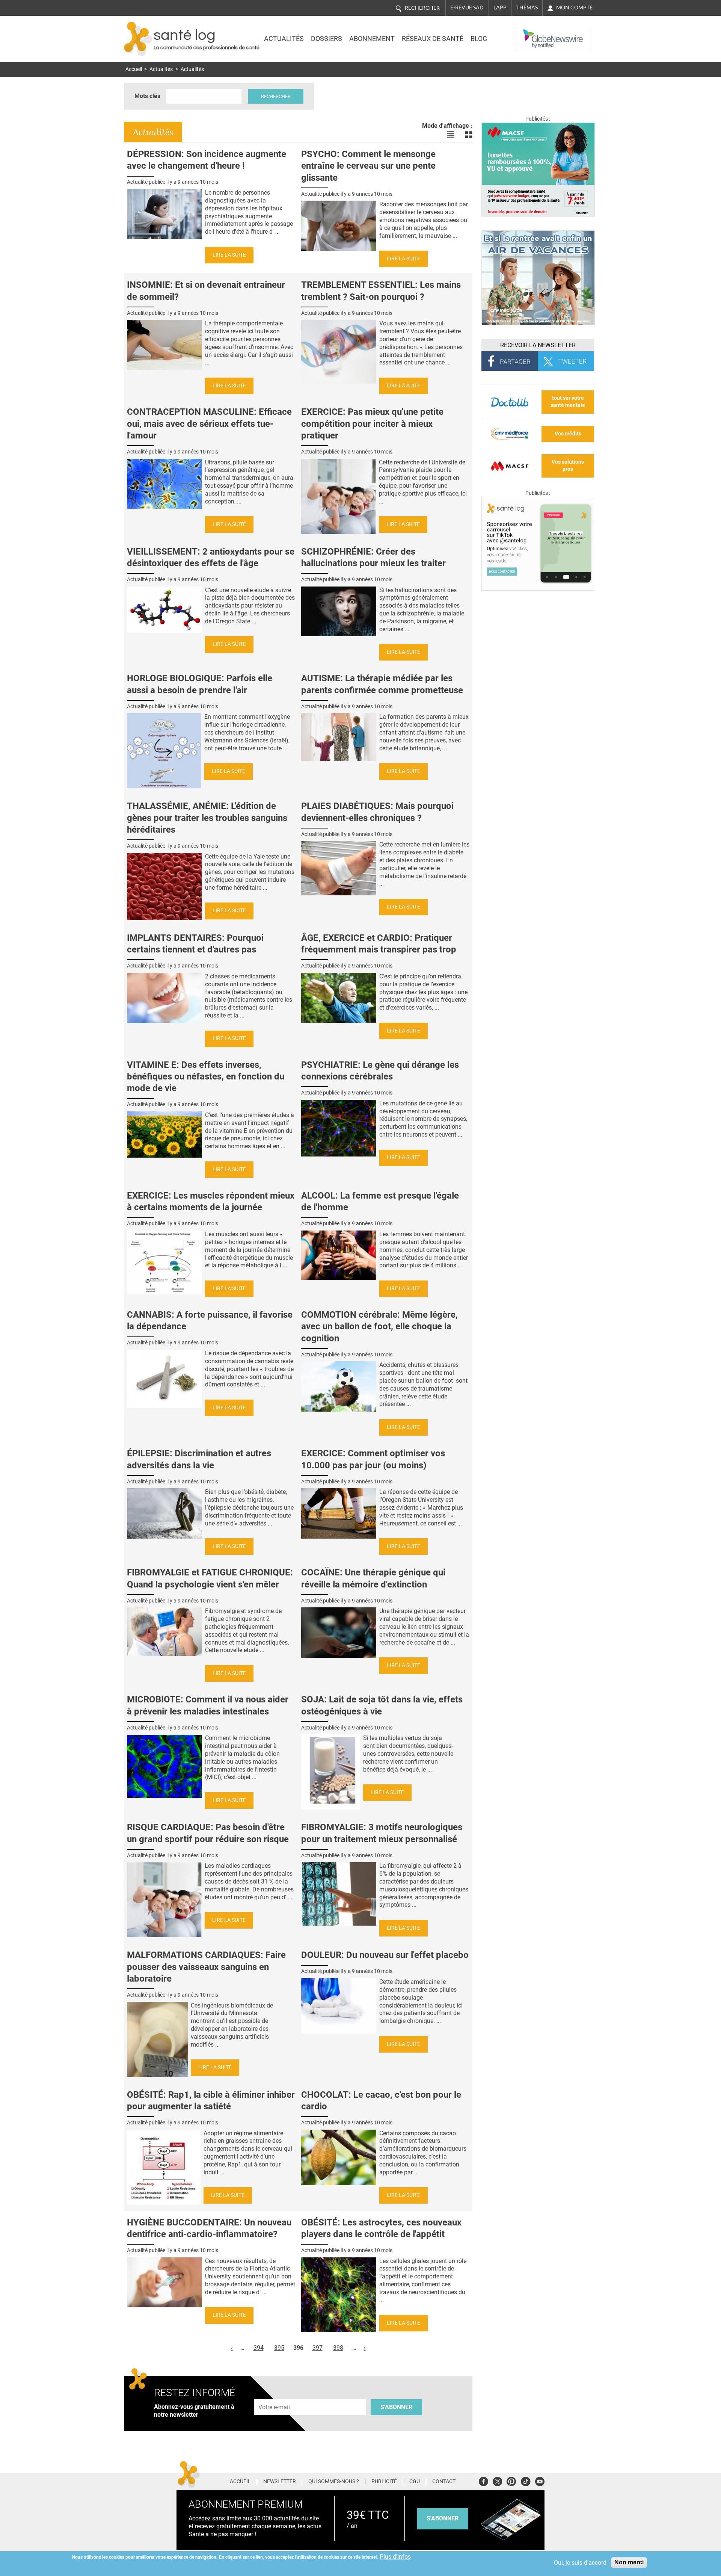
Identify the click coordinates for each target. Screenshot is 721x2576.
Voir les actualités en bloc (469, 135)
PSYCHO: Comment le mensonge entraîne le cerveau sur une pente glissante (368, 166)
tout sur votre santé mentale (568, 402)
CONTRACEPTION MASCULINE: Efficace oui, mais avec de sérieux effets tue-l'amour (209, 423)
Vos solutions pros (568, 466)
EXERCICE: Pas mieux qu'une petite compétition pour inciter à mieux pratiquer (372, 423)
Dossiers (327, 39)
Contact (444, 2482)
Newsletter (280, 2482)
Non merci (629, 2562)
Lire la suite (229, 255)
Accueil (134, 69)
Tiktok (526, 2480)
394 (259, 2348)
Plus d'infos (395, 2557)
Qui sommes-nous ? (334, 2482)
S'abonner (396, 2407)
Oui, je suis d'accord (580, 2563)
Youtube (540, 2480)
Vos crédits (568, 434)
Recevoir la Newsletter (538, 345)
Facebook (483, 2480)
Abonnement (372, 39)
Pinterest (511, 2480)
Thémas (527, 8)
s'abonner (443, 2518)
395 (279, 2348)
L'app (500, 8)
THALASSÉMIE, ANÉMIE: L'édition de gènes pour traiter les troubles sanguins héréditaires (207, 818)
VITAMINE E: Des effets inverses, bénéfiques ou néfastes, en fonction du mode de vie (206, 1076)
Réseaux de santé (433, 39)
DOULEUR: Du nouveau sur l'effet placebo (385, 1955)
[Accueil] (138, 39)
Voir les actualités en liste (451, 135)
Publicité (384, 2482)
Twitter (497, 2480)
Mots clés (147, 96)
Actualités (284, 39)
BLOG (479, 39)
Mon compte (574, 8)
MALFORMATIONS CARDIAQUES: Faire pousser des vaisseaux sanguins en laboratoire (206, 1967)
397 (318, 2348)
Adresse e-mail (275, 2395)
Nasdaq (531, 33)
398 (338, 2348)
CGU (415, 2482)
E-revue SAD (467, 8)
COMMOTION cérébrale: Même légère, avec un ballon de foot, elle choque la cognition (379, 1326)
